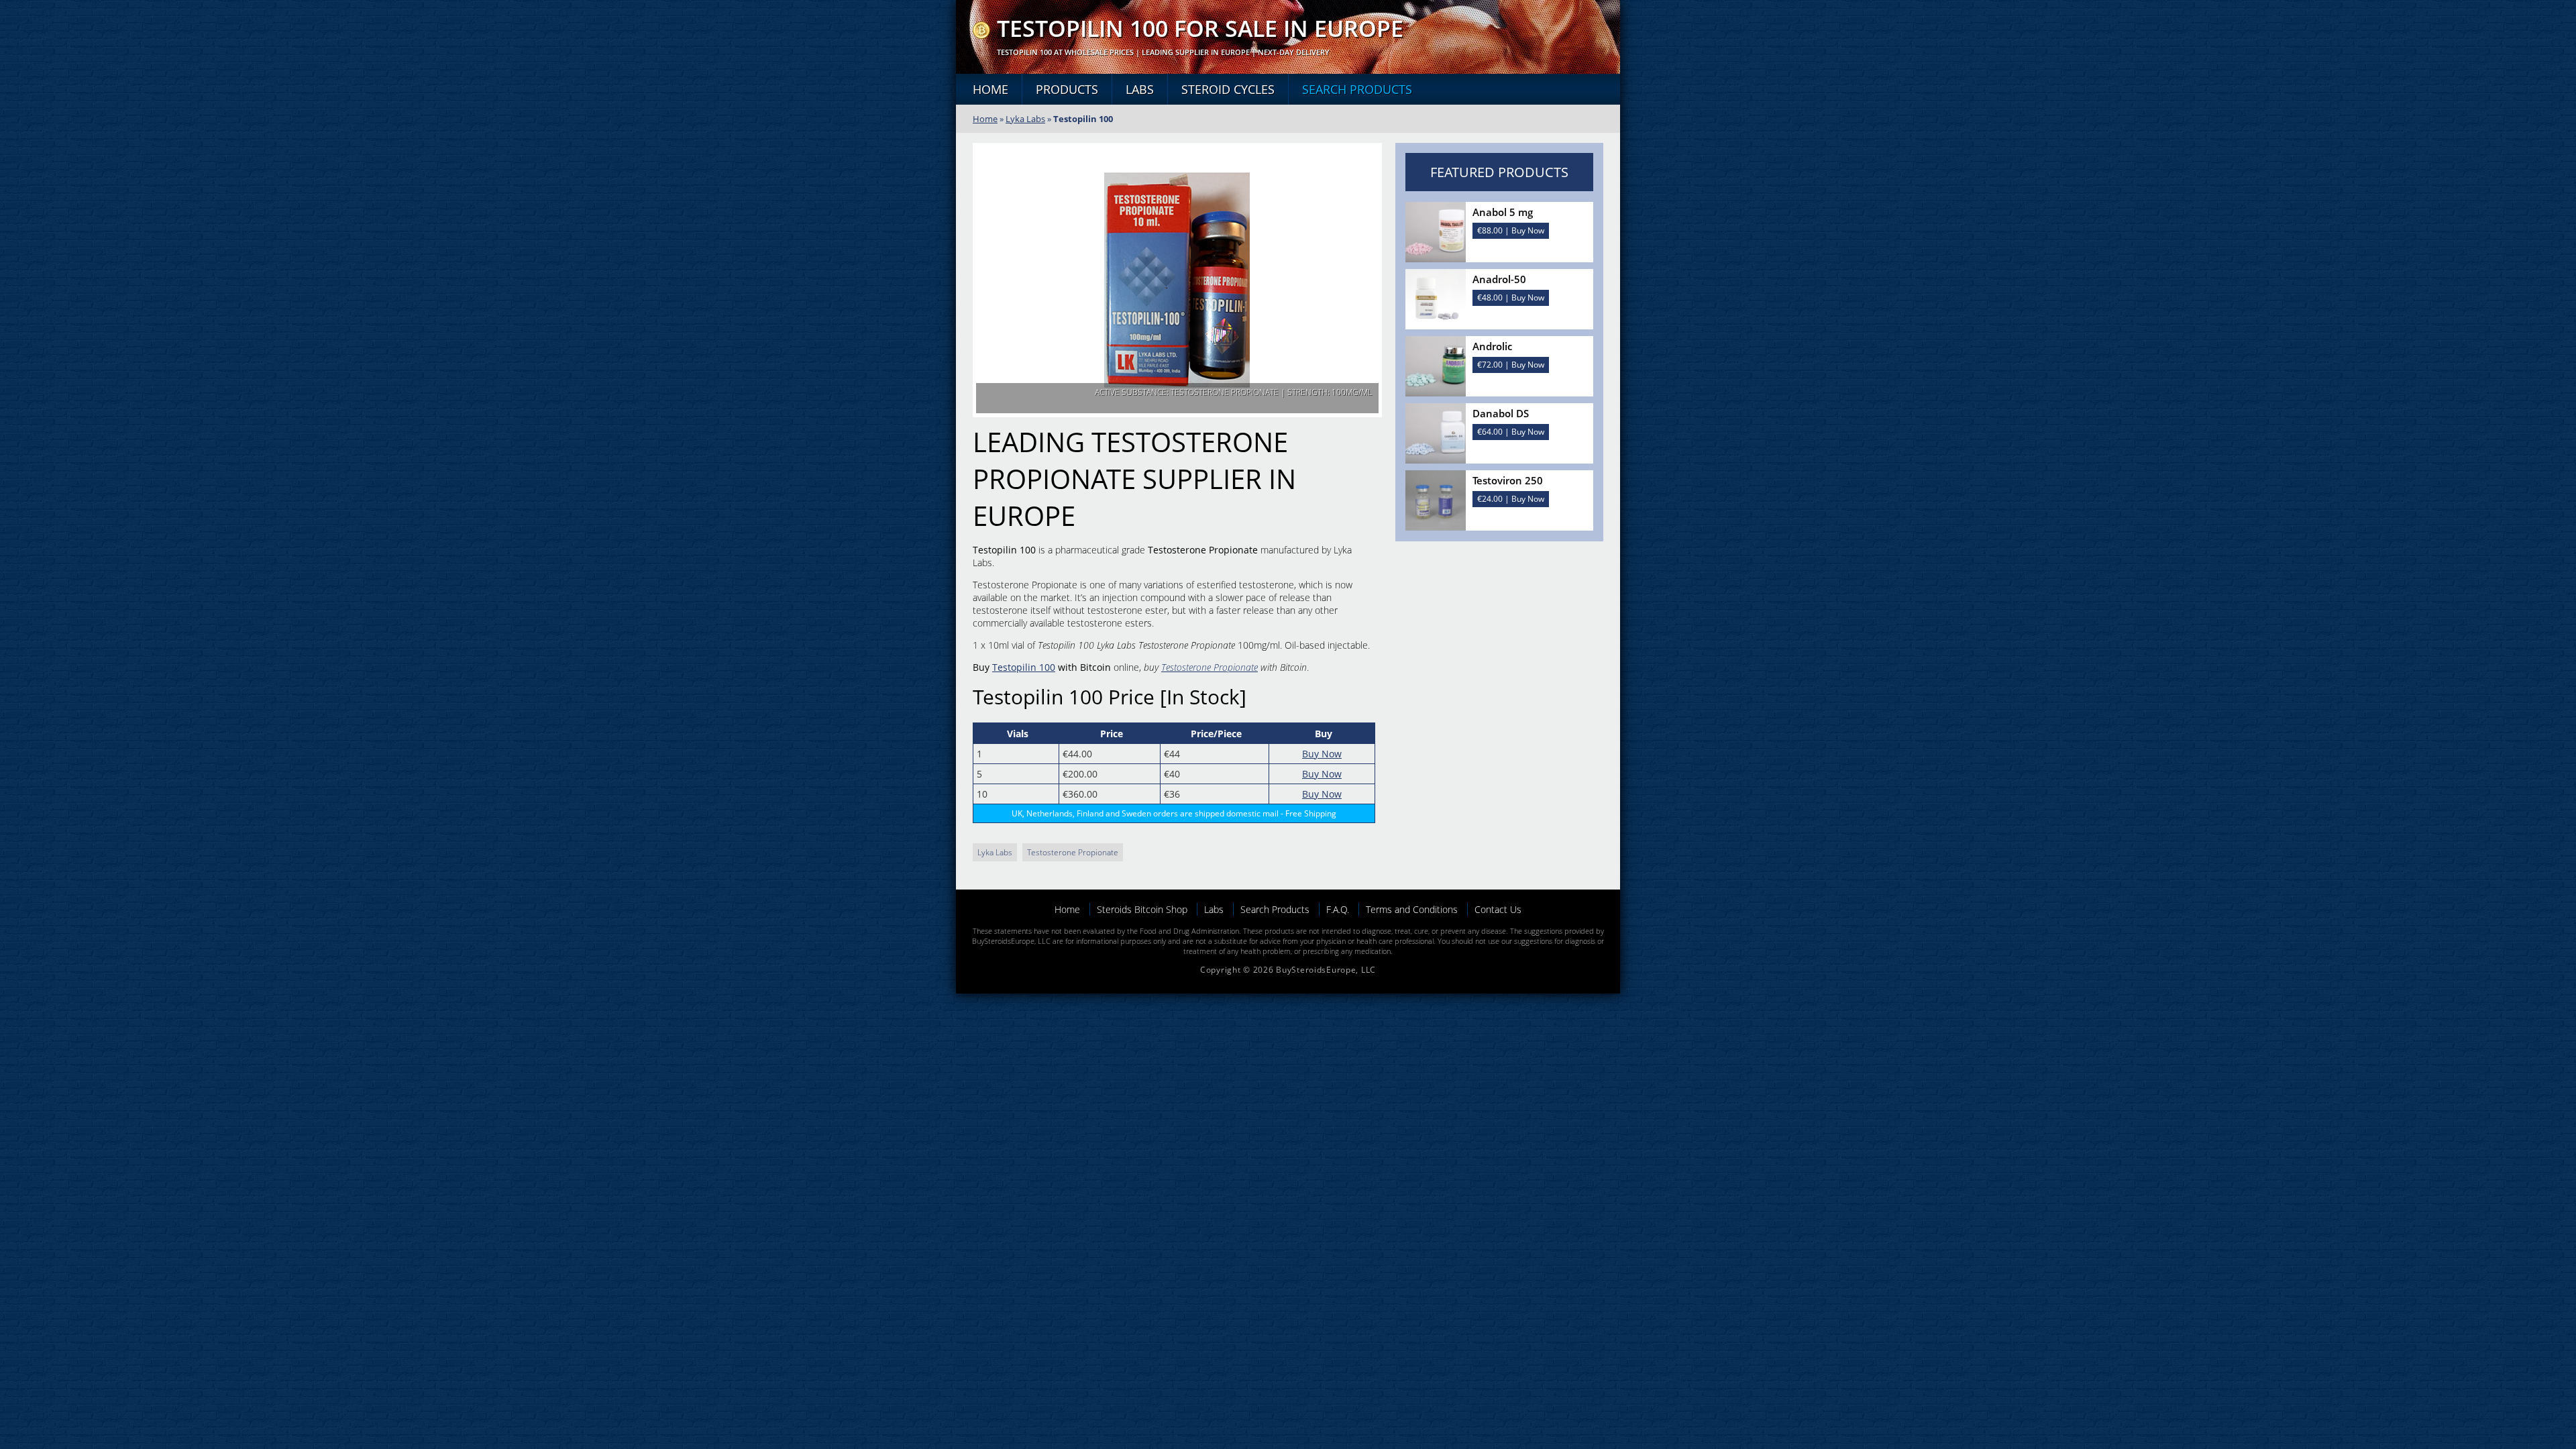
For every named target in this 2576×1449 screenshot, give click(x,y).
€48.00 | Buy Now (1511, 298)
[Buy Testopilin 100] (981, 35)
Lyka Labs (1025, 119)
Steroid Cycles (1228, 89)
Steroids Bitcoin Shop (1142, 909)
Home (990, 89)
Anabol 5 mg (1503, 212)
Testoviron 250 (1508, 480)
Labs (1140, 89)
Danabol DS (1501, 413)
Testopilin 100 (1024, 667)
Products (1067, 89)
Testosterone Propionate (1210, 667)
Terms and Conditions (1412, 909)
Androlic (1492, 346)
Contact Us (1498, 909)
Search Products (1357, 89)
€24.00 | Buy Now (1511, 499)
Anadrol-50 (1499, 279)
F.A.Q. (1338, 909)
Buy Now (1322, 754)
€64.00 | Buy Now (1511, 432)
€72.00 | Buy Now (1511, 365)
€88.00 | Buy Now (1511, 230)
